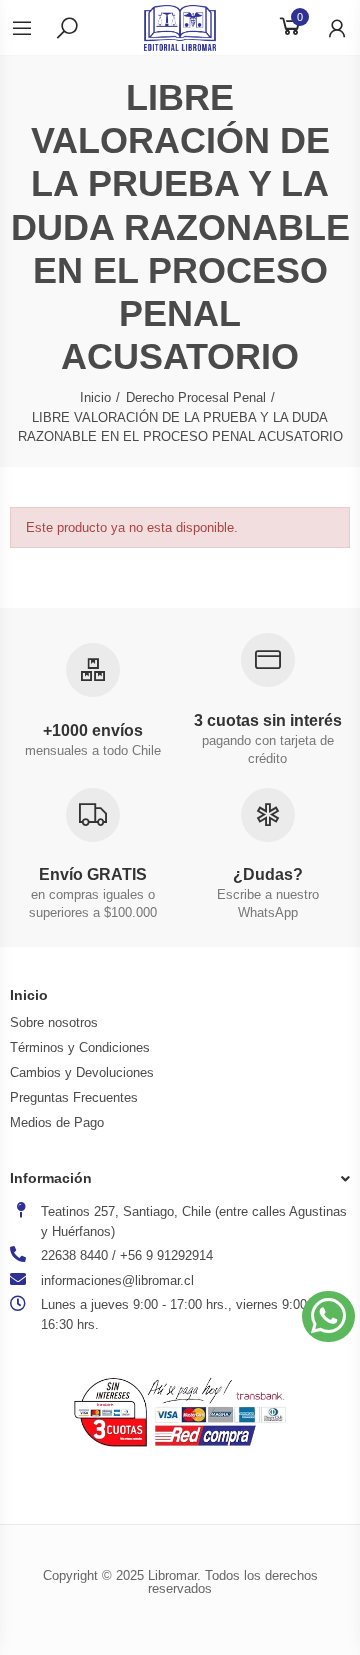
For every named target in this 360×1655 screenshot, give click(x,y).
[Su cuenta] (327, 28)
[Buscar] (67, 27)
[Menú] (32, 28)
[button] (328, 1316)
